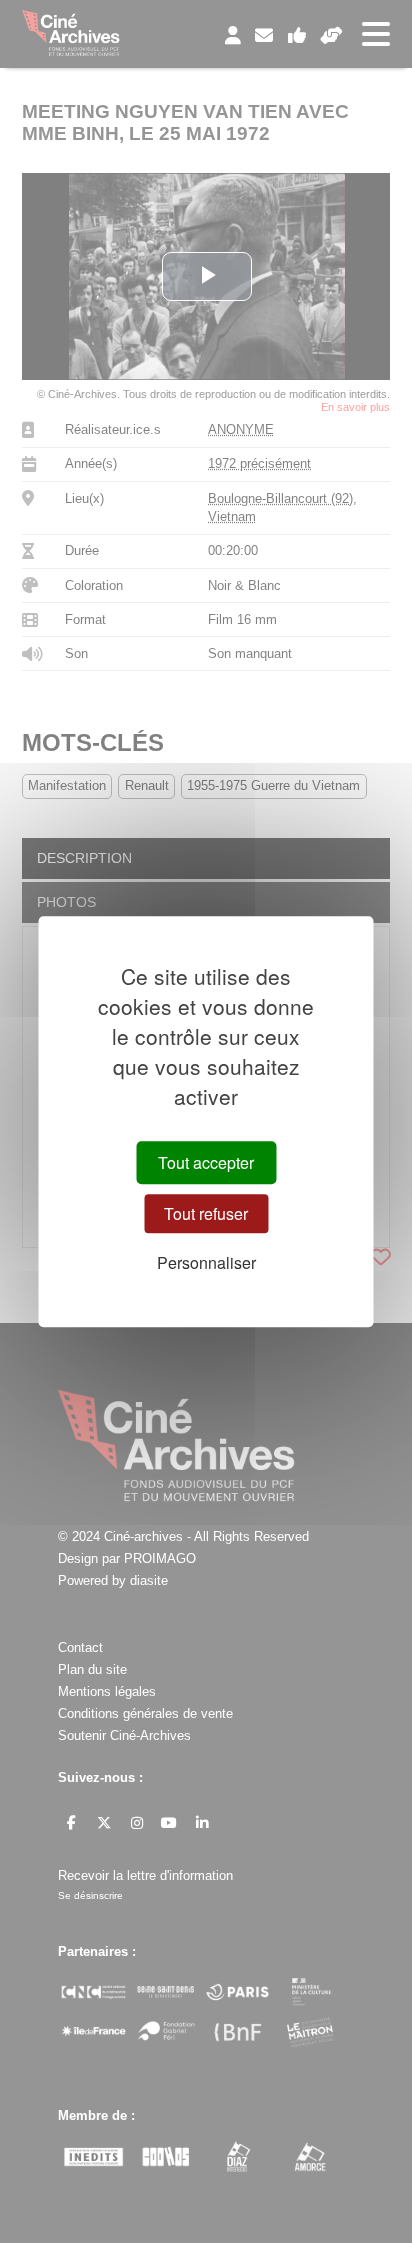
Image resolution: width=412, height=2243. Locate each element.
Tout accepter (206, 1162)
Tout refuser (206, 1213)
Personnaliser (206, 1262)
